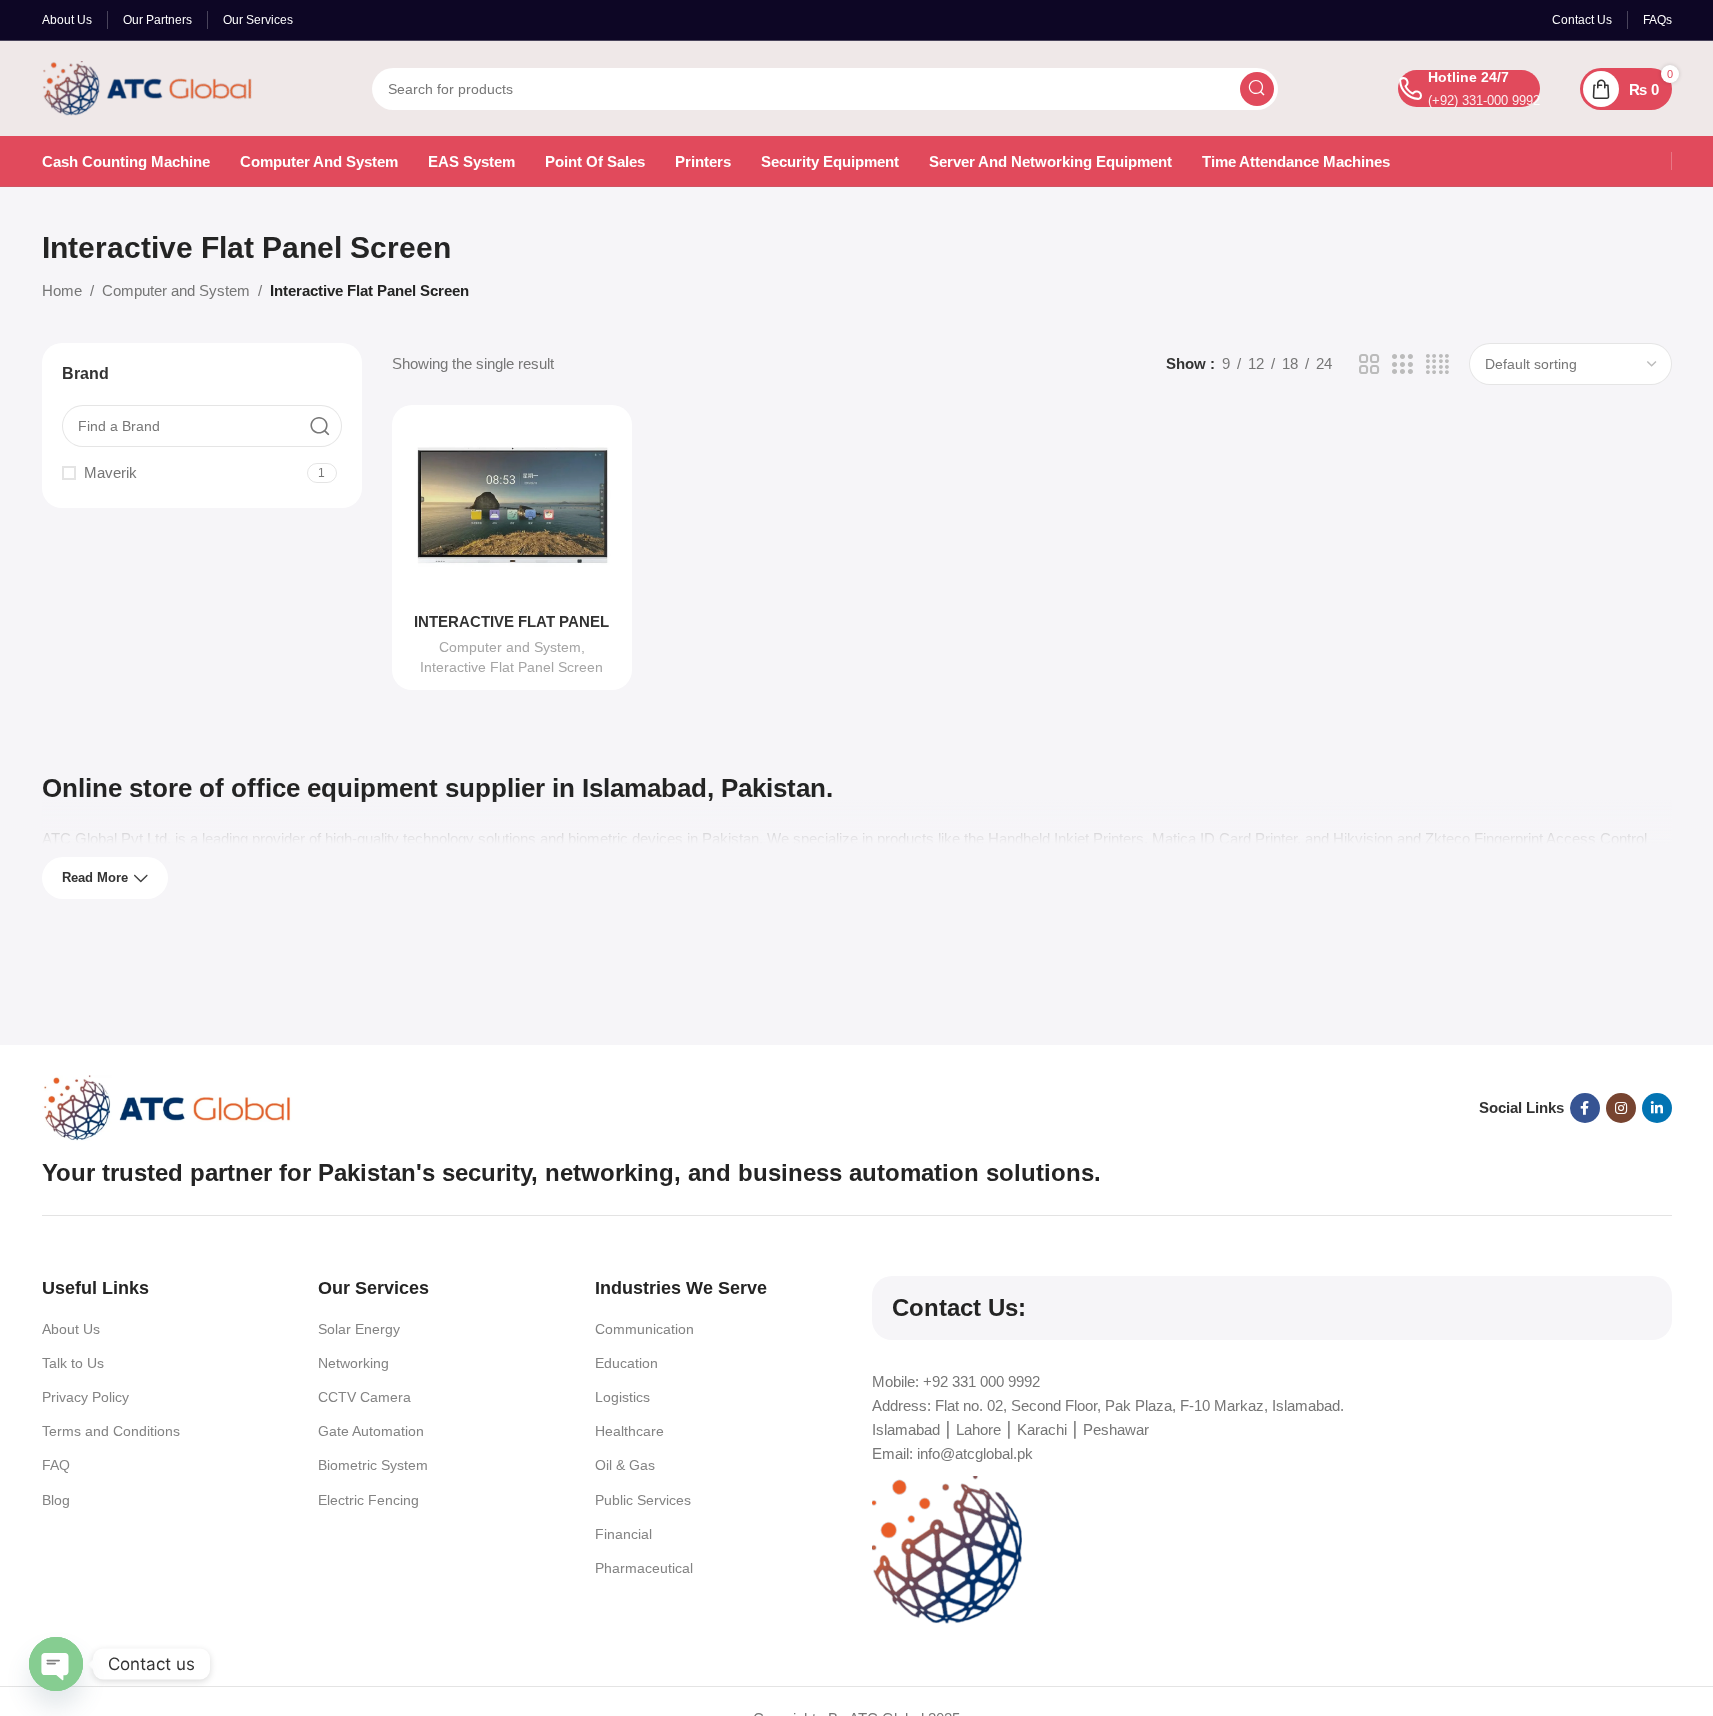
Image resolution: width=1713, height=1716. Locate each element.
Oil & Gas (625, 1465)
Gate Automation (371, 1431)
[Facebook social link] (1585, 1108)
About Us (71, 1329)
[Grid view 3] (1402, 364)
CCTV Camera (364, 1397)
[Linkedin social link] (1657, 1108)
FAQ (56, 1465)
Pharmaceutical (644, 1568)
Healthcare (629, 1431)
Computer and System (176, 290)
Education (626, 1363)
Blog (56, 1500)
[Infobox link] (1469, 88)
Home (62, 290)
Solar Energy (359, 1329)
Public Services (643, 1500)
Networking (353, 1363)
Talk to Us (73, 1363)
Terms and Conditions (111, 1431)
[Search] (1257, 89)
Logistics (622, 1397)
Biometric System (373, 1465)
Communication (644, 1329)
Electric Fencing (368, 1500)
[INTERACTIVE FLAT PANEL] (512, 511)
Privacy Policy (85, 1397)
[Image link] (167, 1106)
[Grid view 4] (1437, 364)
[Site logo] (147, 86)
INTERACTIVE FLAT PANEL (511, 621)
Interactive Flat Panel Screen (511, 667)
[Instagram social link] (1621, 1108)
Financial (623, 1534)
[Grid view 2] (1369, 364)
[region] (856, 1658)
